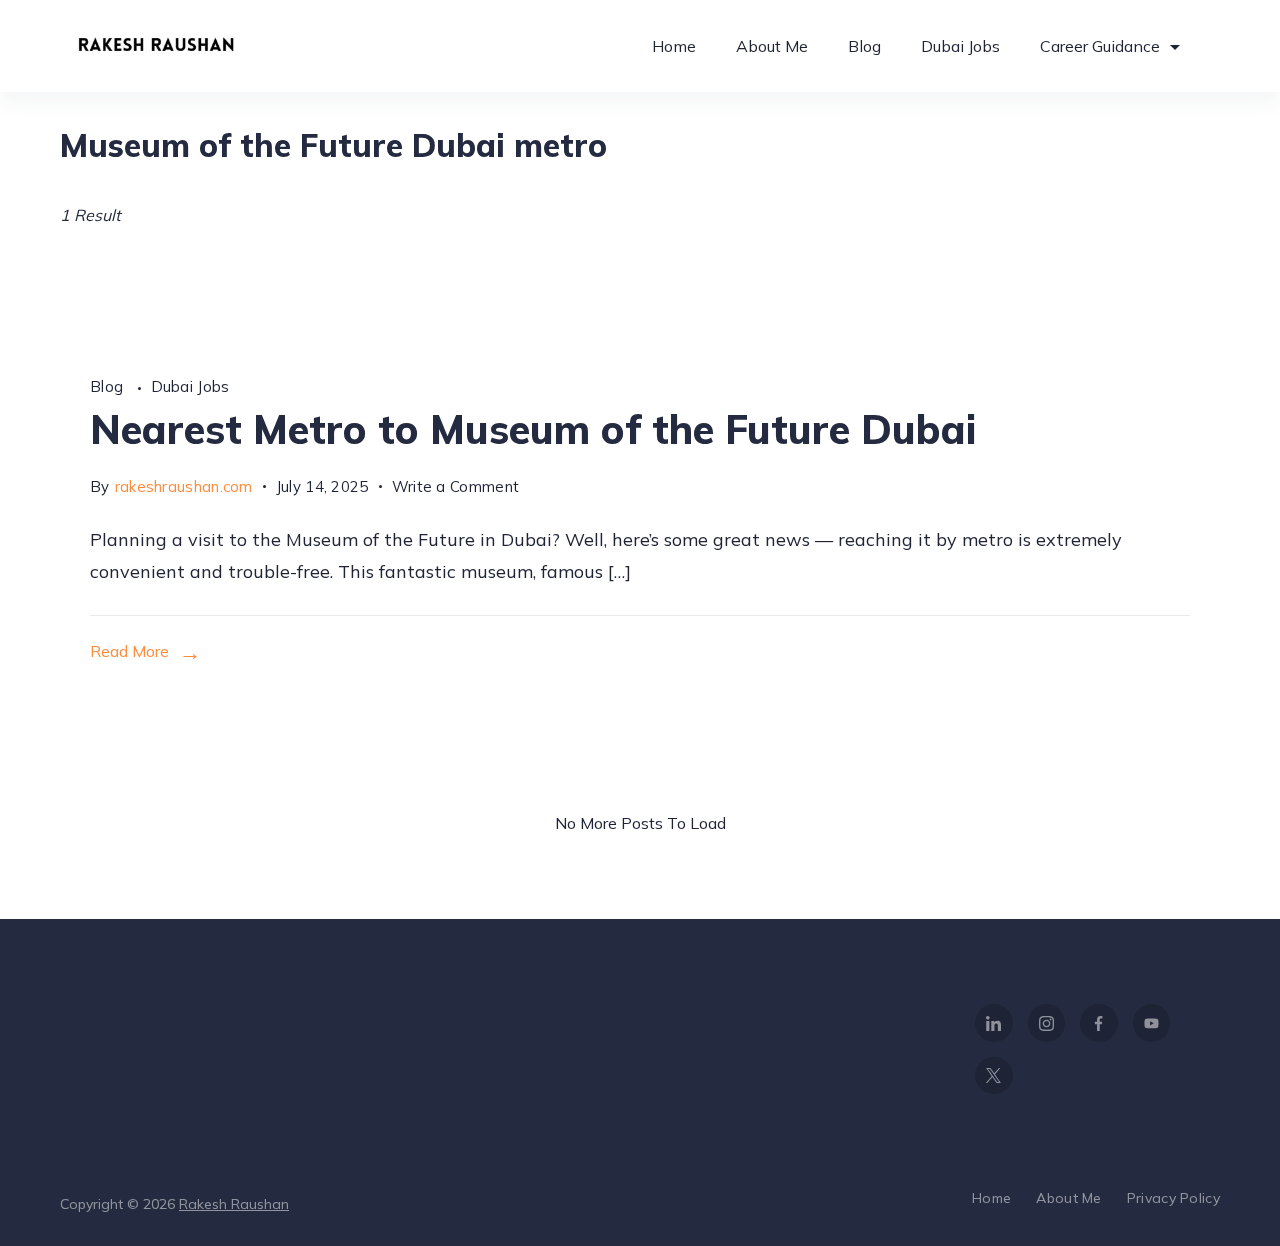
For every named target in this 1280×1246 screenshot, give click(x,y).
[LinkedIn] (994, 1023)
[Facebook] (1099, 1023)
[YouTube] (1152, 1023)
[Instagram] (1047, 1023)
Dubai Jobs (960, 46)
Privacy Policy (1173, 1198)
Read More (129, 651)
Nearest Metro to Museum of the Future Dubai (533, 429)
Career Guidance (1100, 46)
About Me (772, 46)
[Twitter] (994, 1076)
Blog (864, 46)
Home (674, 46)
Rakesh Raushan (234, 1204)
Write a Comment (456, 489)
